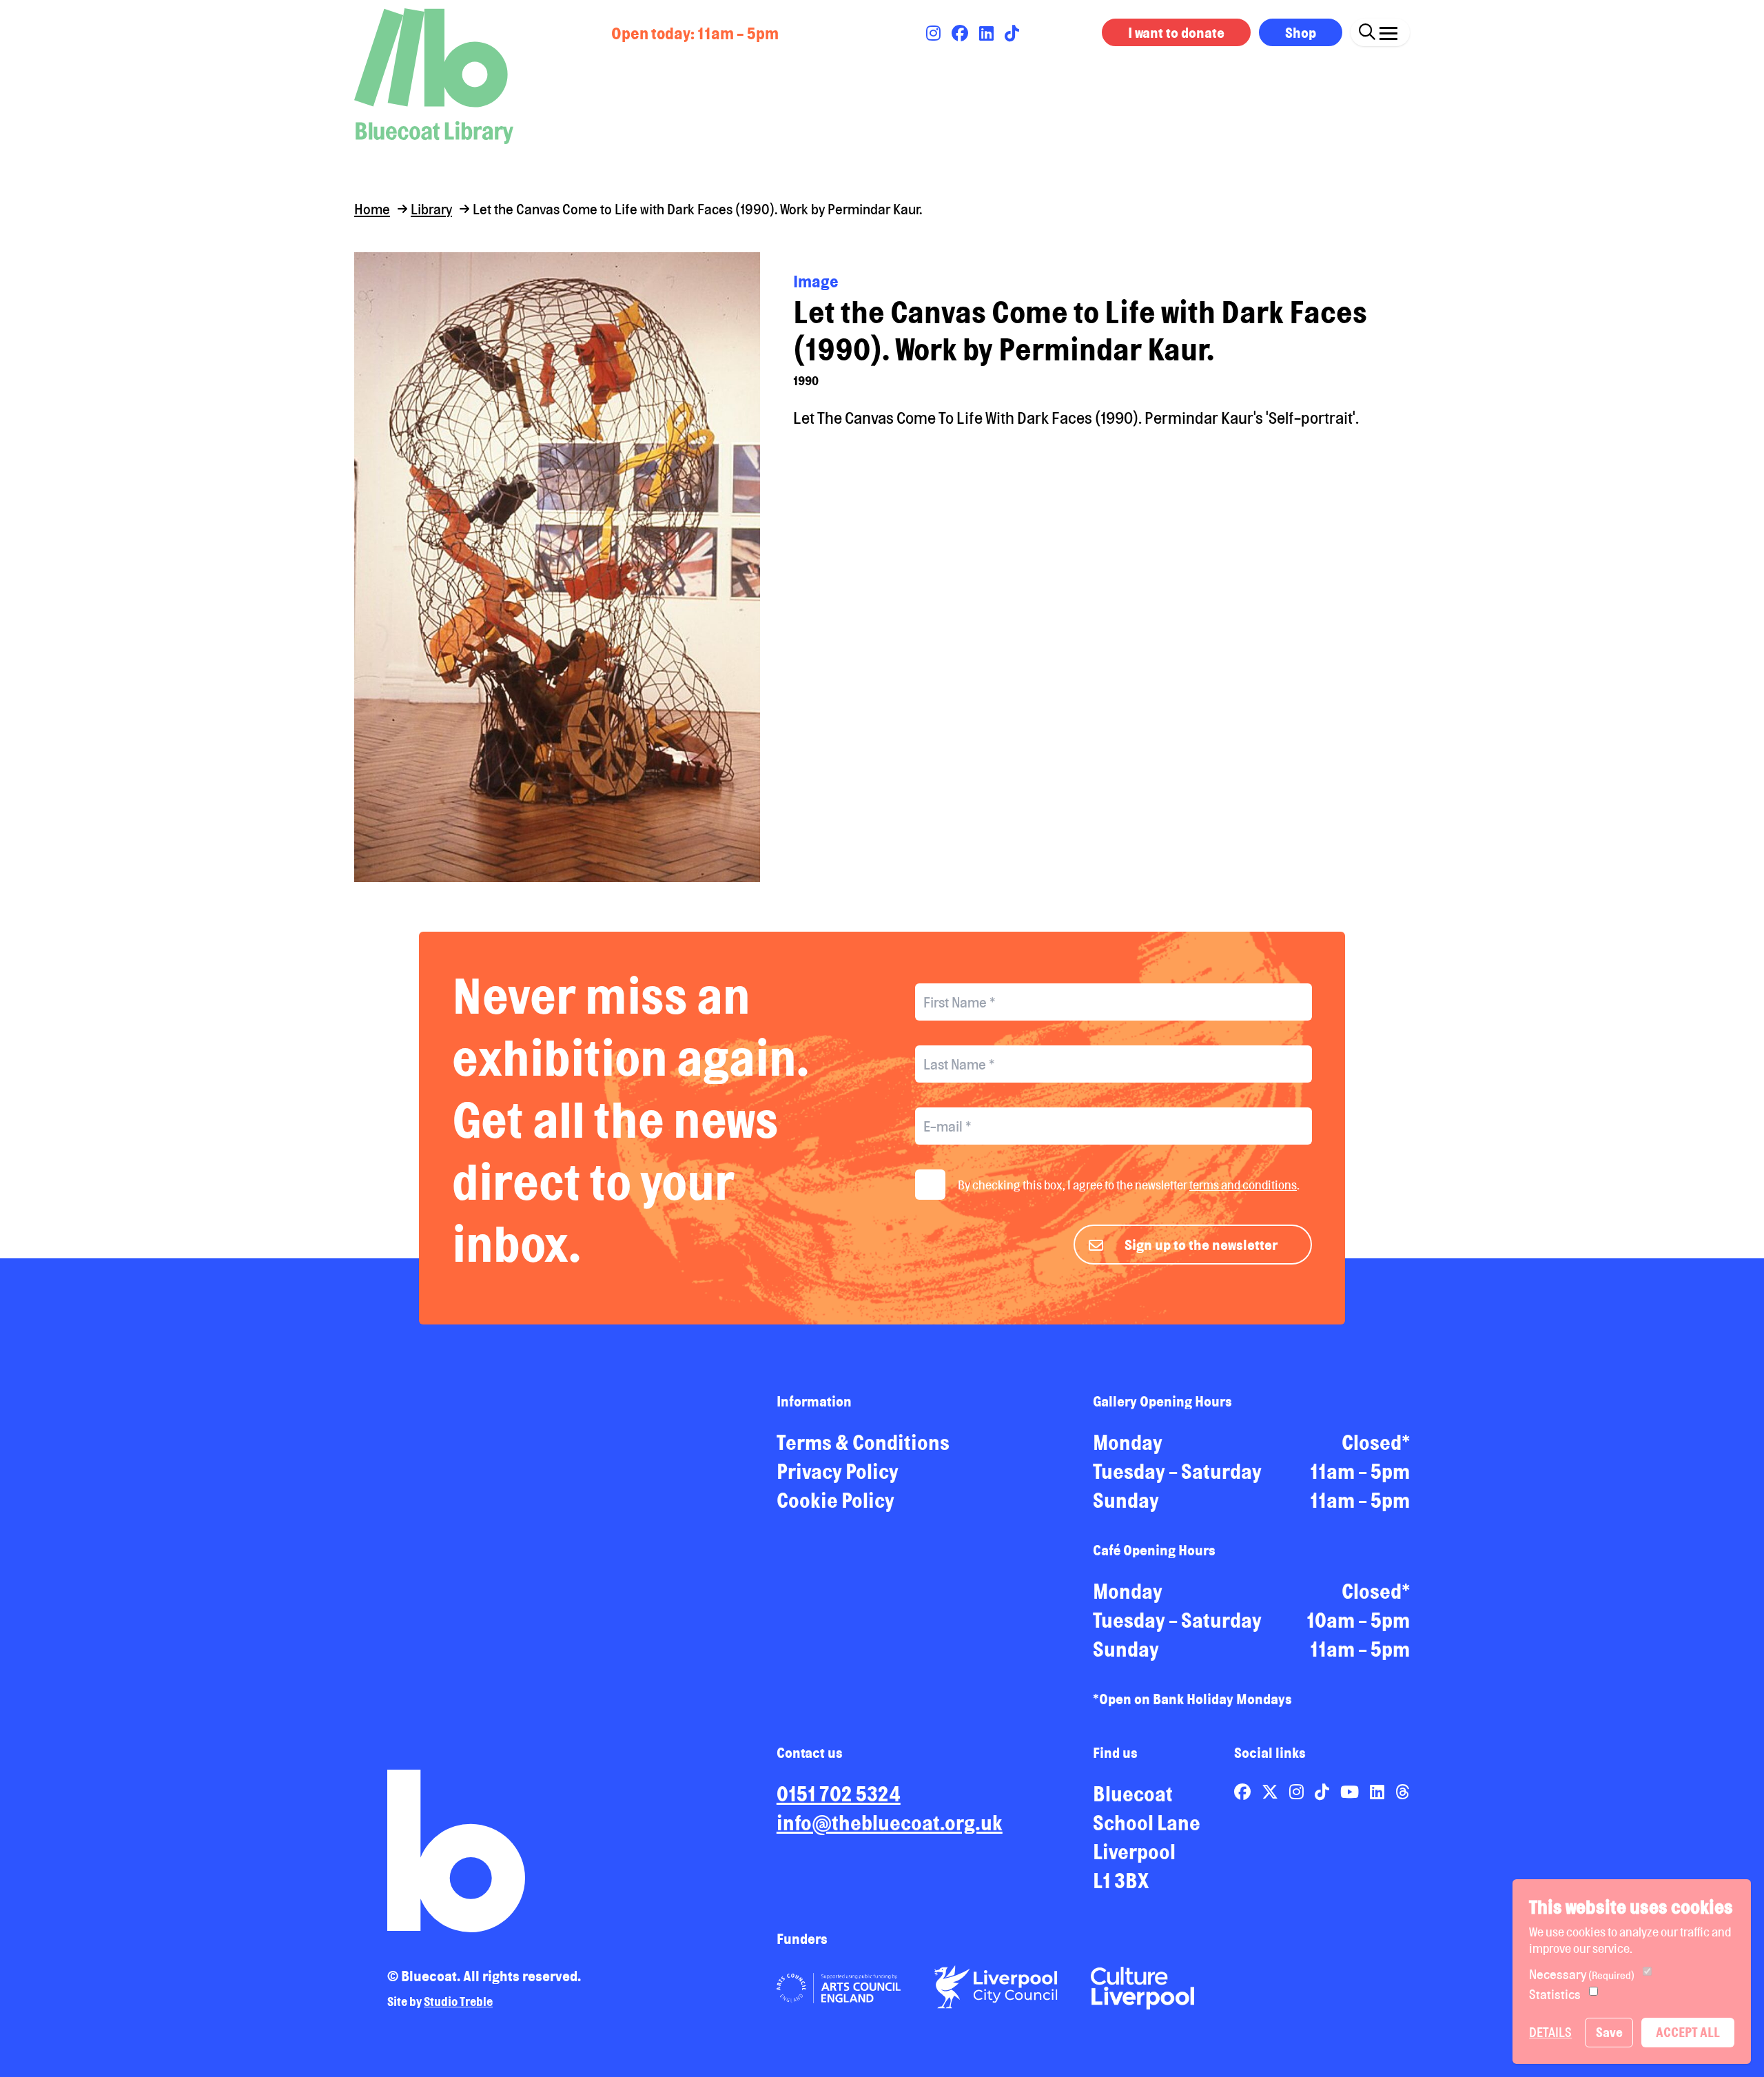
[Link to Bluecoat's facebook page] (961, 33)
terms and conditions (1243, 1185)
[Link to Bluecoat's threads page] (1403, 1792)
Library (431, 209)
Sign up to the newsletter (1201, 1245)
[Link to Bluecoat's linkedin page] (988, 33)
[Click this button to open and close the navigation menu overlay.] (1388, 30)
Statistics (1555, 1994)
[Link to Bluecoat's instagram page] (935, 33)
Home (372, 209)
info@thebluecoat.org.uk (890, 1823)
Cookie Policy (835, 1500)
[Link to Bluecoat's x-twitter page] (1271, 1792)
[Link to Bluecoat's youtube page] (1351, 1792)
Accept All (1688, 2032)
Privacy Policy (838, 1471)
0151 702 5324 (839, 1794)
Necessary (1582, 1974)
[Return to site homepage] (434, 76)
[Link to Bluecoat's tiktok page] (1012, 33)
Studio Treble (458, 2001)
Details (1550, 2032)
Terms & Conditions (863, 1442)
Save (1609, 2032)
